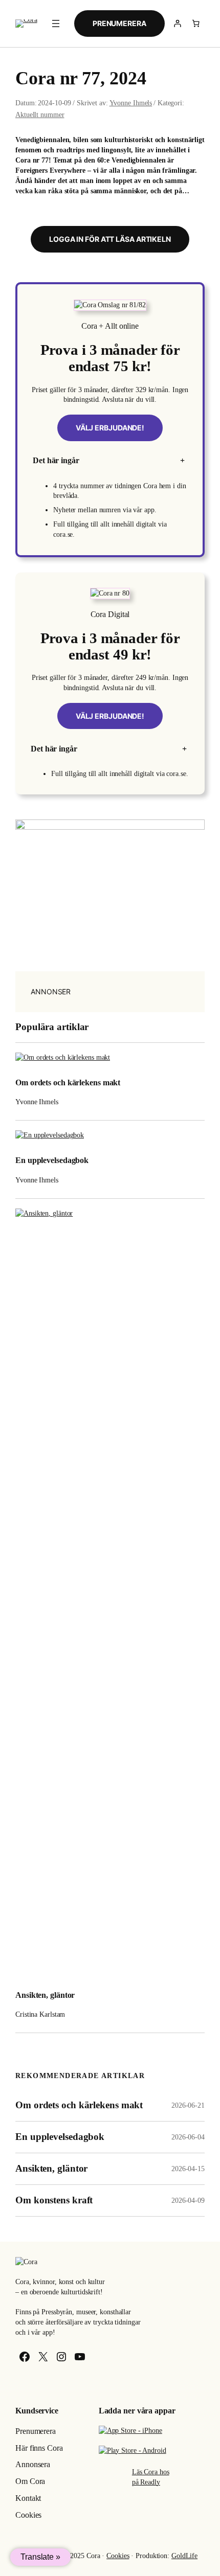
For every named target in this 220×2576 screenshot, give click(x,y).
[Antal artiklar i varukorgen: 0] (195, 24)
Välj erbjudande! (110, 428)
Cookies (118, 2556)
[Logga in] (178, 24)
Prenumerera (119, 23)
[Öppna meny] (56, 24)
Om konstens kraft (54, 2200)
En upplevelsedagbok (52, 1160)
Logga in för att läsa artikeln (110, 239)
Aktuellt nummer (40, 115)
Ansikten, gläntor (45, 1995)
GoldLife (184, 2556)
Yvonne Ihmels (131, 103)
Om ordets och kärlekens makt (68, 1083)
